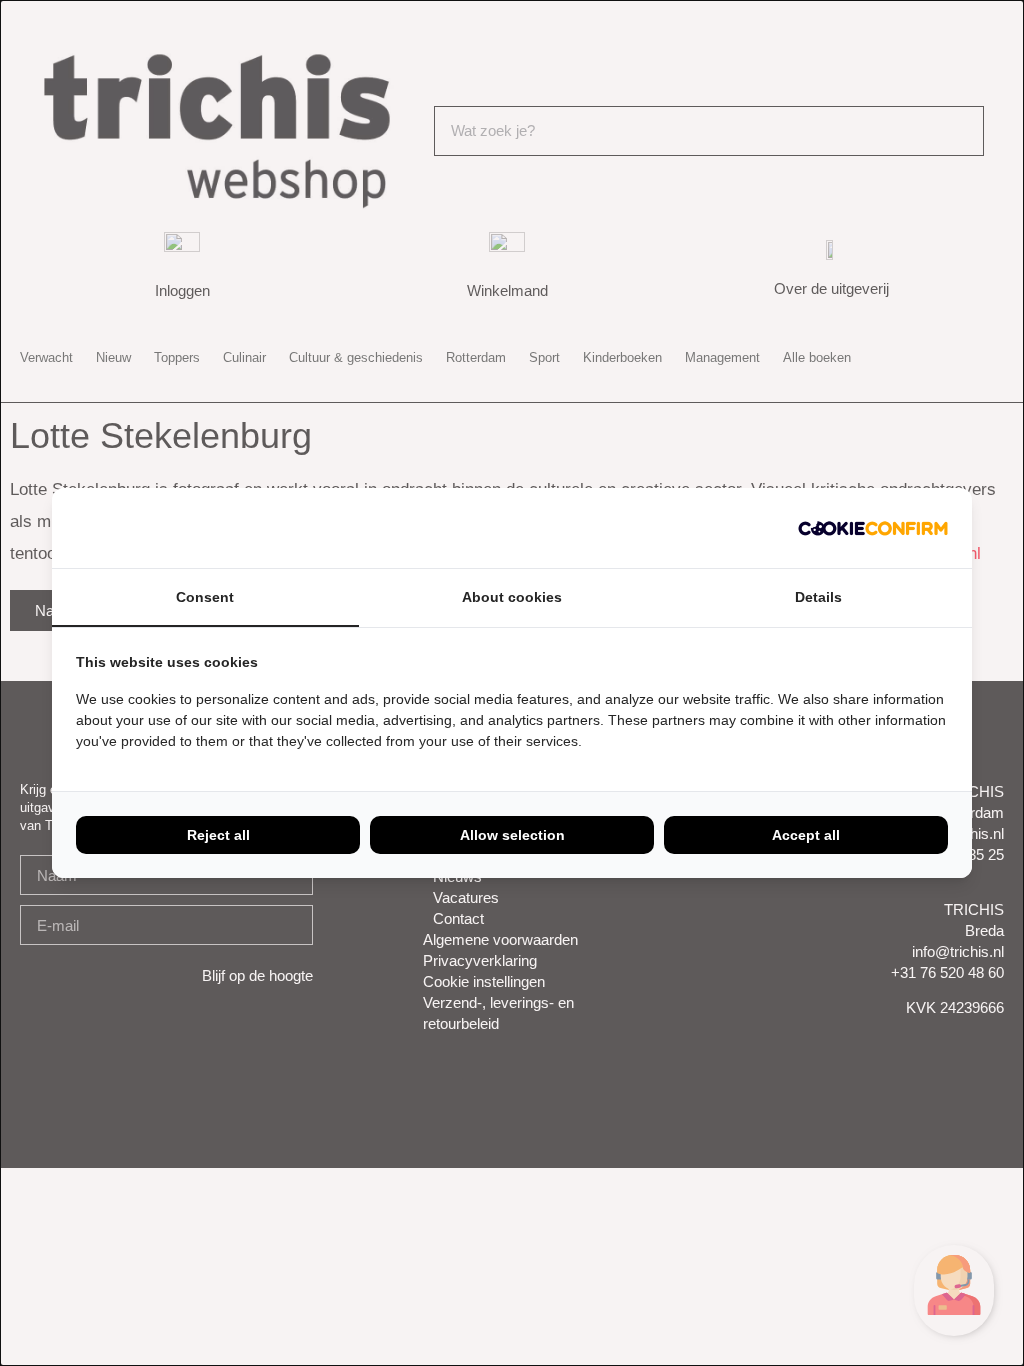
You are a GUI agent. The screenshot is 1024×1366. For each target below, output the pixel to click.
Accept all (806, 835)
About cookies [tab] (512, 597)
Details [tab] (818, 597)
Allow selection (512, 835)
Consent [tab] (205, 597)
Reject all (218, 835)
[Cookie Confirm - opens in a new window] (873, 528)
